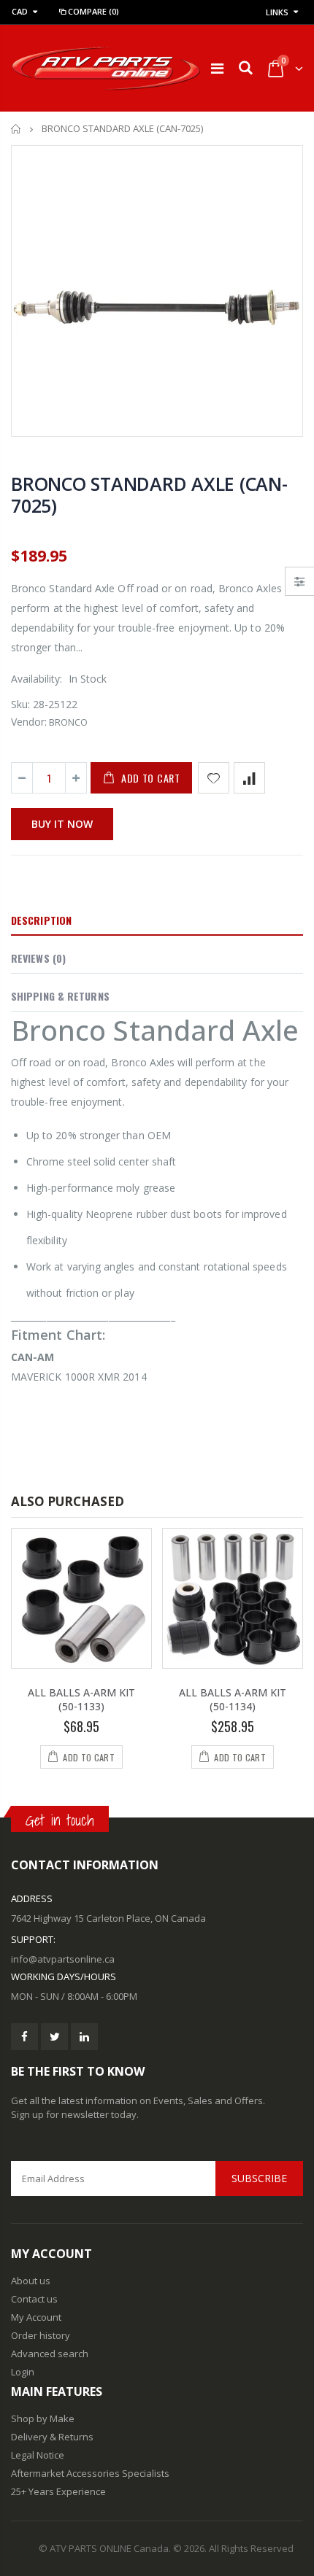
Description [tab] (41, 920)
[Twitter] (54, 2037)
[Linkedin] (84, 2037)
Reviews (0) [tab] (38, 958)
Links (277, 12)
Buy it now (62, 824)
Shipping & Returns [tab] (60, 996)
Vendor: (29, 722)
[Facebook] (24, 2037)
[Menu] (217, 68)
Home (16, 129)
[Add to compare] (249, 778)
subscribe (259, 2178)
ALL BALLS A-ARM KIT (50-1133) (81, 1699)
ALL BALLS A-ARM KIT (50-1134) (233, 1699)
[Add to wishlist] (214, 778)
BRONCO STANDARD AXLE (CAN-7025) (149, 494)
